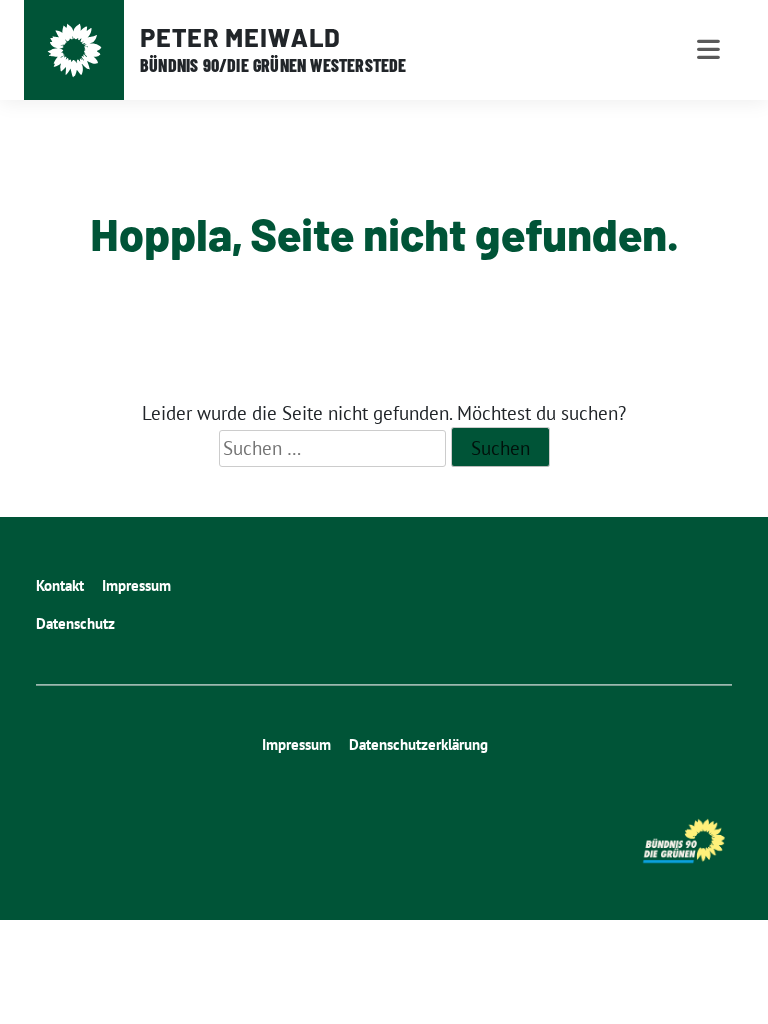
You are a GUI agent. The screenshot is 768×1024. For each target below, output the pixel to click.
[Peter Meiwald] (74, 50)
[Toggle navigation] (708, 50)
